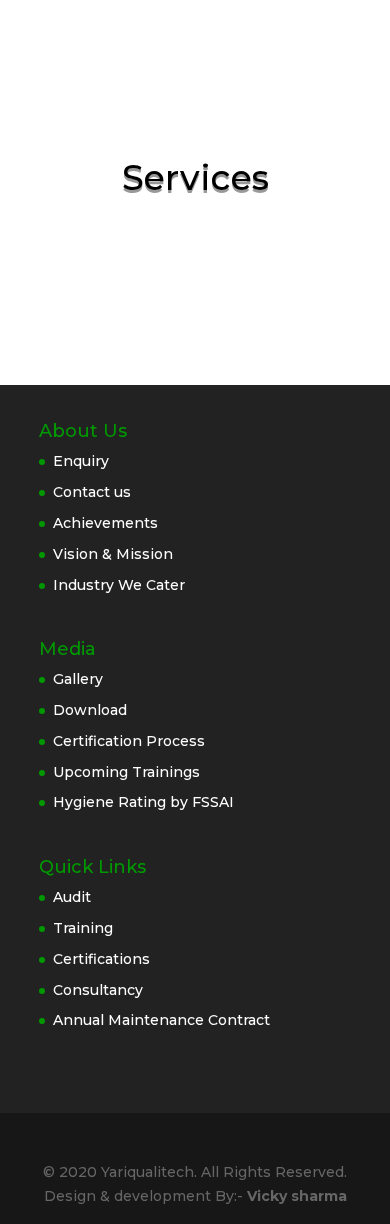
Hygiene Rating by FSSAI (143, 802)
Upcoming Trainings (126, 772)
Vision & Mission (113, 554)
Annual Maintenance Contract (161, 1020)
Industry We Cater (119, 585)
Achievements (105, 523)
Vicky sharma (297, 1196)
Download (90, 710)
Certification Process (129, 741)
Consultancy (98, 990)
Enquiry (81, 461)
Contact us (92, 492)
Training (83, 928)
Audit (72, 897)
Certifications (101, 959)
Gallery (78, 679)
